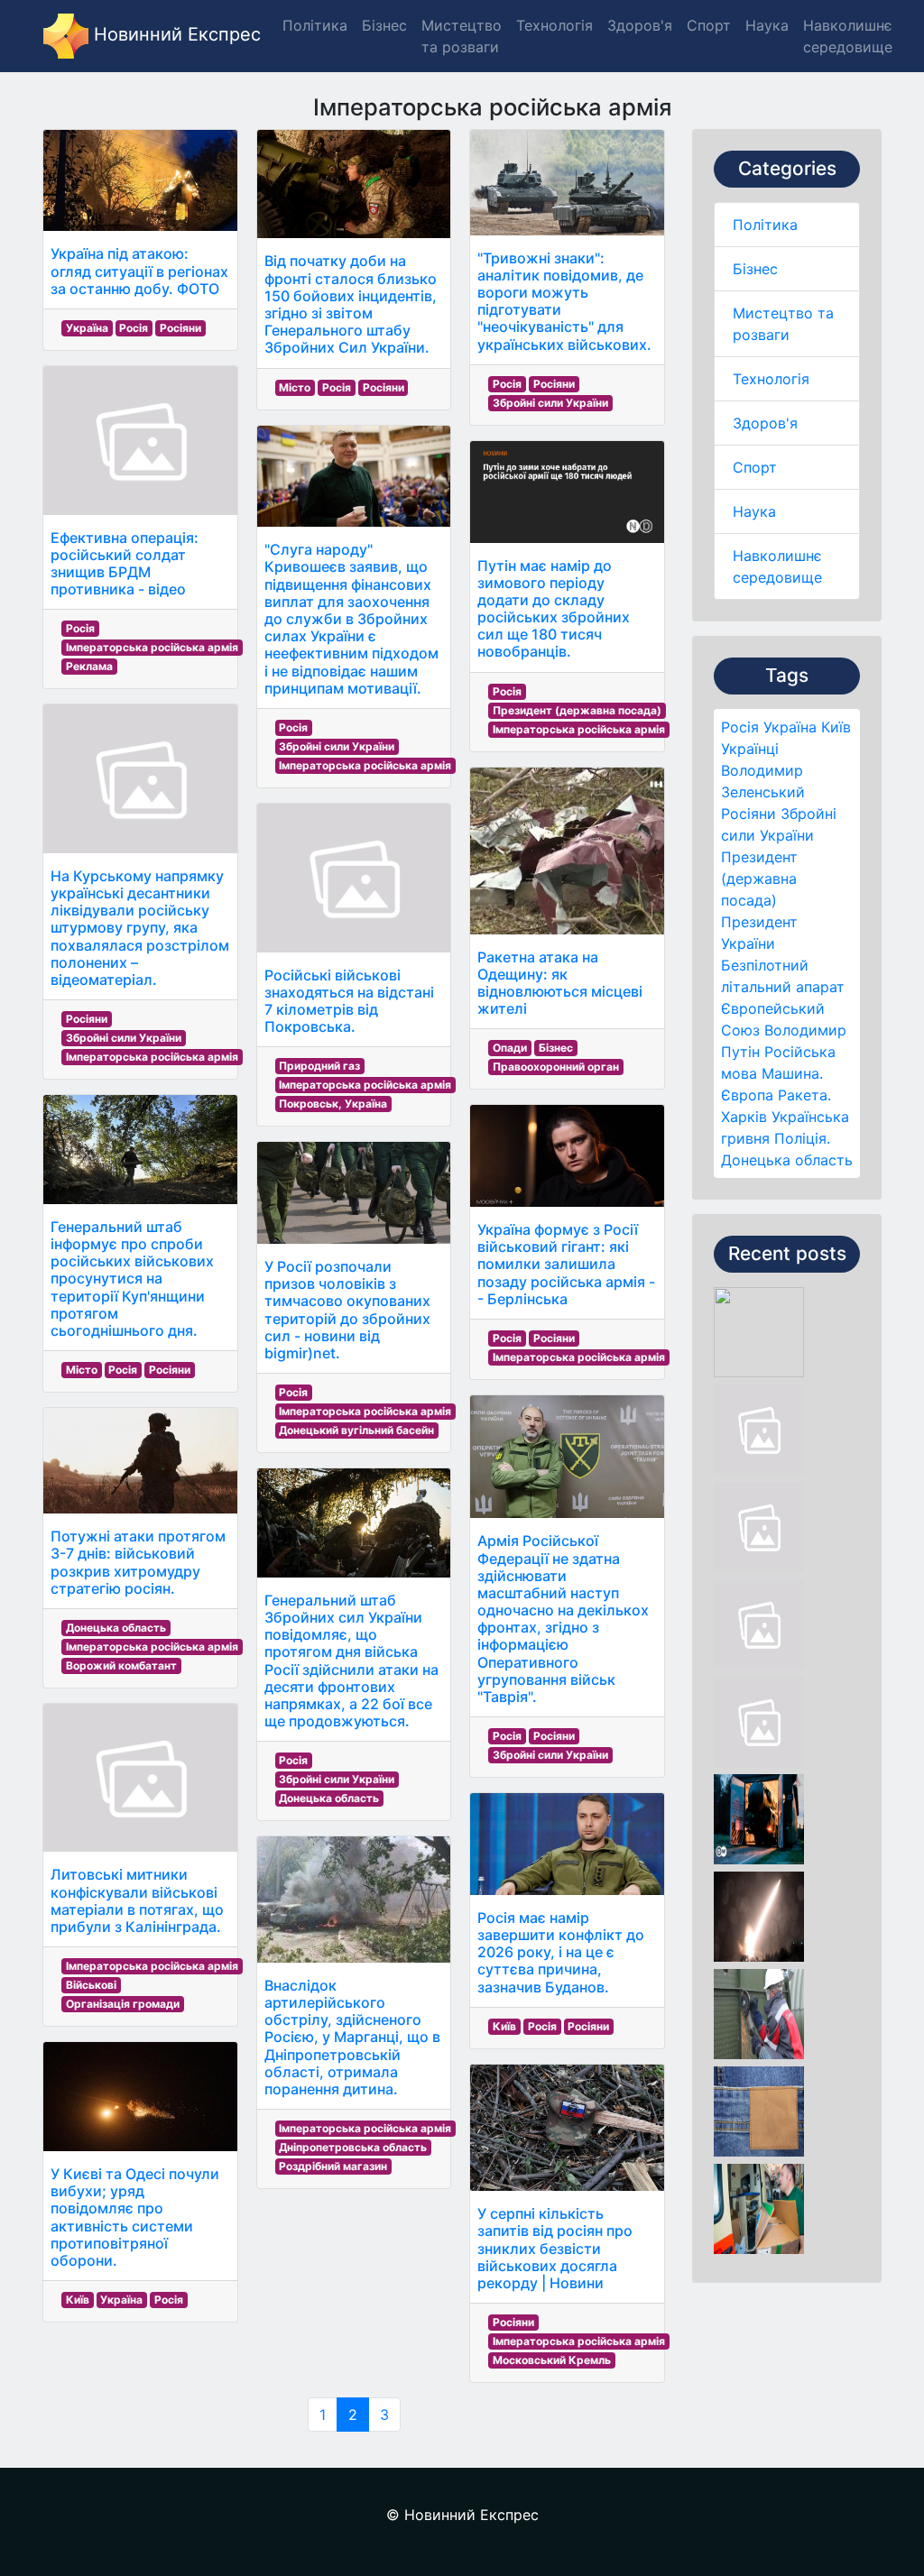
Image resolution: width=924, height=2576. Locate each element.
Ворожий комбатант (121, 1665)
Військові (91, 1985)
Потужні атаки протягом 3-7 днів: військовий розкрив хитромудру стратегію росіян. (138, 1562)
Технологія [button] (554, 25)
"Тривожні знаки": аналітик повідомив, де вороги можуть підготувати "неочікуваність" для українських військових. (564, 301)
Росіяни (748, 814)
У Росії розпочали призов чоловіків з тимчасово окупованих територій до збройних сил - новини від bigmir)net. (347, 1310)
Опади (510, 1048)
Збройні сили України (124, 1038)
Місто (82, 1370)
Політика (765, 225)
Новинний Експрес (175, 34)
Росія (740, 727)
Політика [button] (315, 25)
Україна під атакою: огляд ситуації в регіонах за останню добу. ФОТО (139, 271)
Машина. (792, 1073)
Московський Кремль (552, 2360)
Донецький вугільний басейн (356, 1430)
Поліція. (802, 1138)
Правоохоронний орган (556, 1067)
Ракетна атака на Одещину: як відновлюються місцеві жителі (560, 983)
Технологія (771, 379)
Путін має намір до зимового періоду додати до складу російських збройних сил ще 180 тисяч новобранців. (554, 609)
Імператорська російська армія (152, 647)
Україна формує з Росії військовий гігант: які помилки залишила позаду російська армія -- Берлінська (566, 1264)
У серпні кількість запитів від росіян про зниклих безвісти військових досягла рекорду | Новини (555, 2248)
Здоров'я (765, 423)
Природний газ (319, 1066)
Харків (744, 1117)
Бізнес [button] (384, 25)
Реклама (89, 666)
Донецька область (787, 1160)
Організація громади (123, 2004)
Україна (790, 727)
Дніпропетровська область (353, 2147)
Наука (754, 511)
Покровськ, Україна (333, 1104)
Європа (747, 1095)
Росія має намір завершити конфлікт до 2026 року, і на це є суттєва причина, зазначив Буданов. (561, 1952)
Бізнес (755, 269)
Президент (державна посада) (759, 879)
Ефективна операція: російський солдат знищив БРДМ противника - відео (125, 564)
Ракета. (804, 1095)
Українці (750, 749)
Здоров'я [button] (640, 25)
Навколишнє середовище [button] (848, 36)
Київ (836, 727)
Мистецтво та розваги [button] (462, 36)
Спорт (755, 467)
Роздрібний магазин (333, 2166)
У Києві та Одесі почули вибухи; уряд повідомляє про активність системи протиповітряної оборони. (135, 2217)
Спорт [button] (709, 25)
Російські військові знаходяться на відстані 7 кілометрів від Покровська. (349, 1001)
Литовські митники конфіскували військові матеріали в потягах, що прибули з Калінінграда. (137, 1900)
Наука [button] (767, 25)
